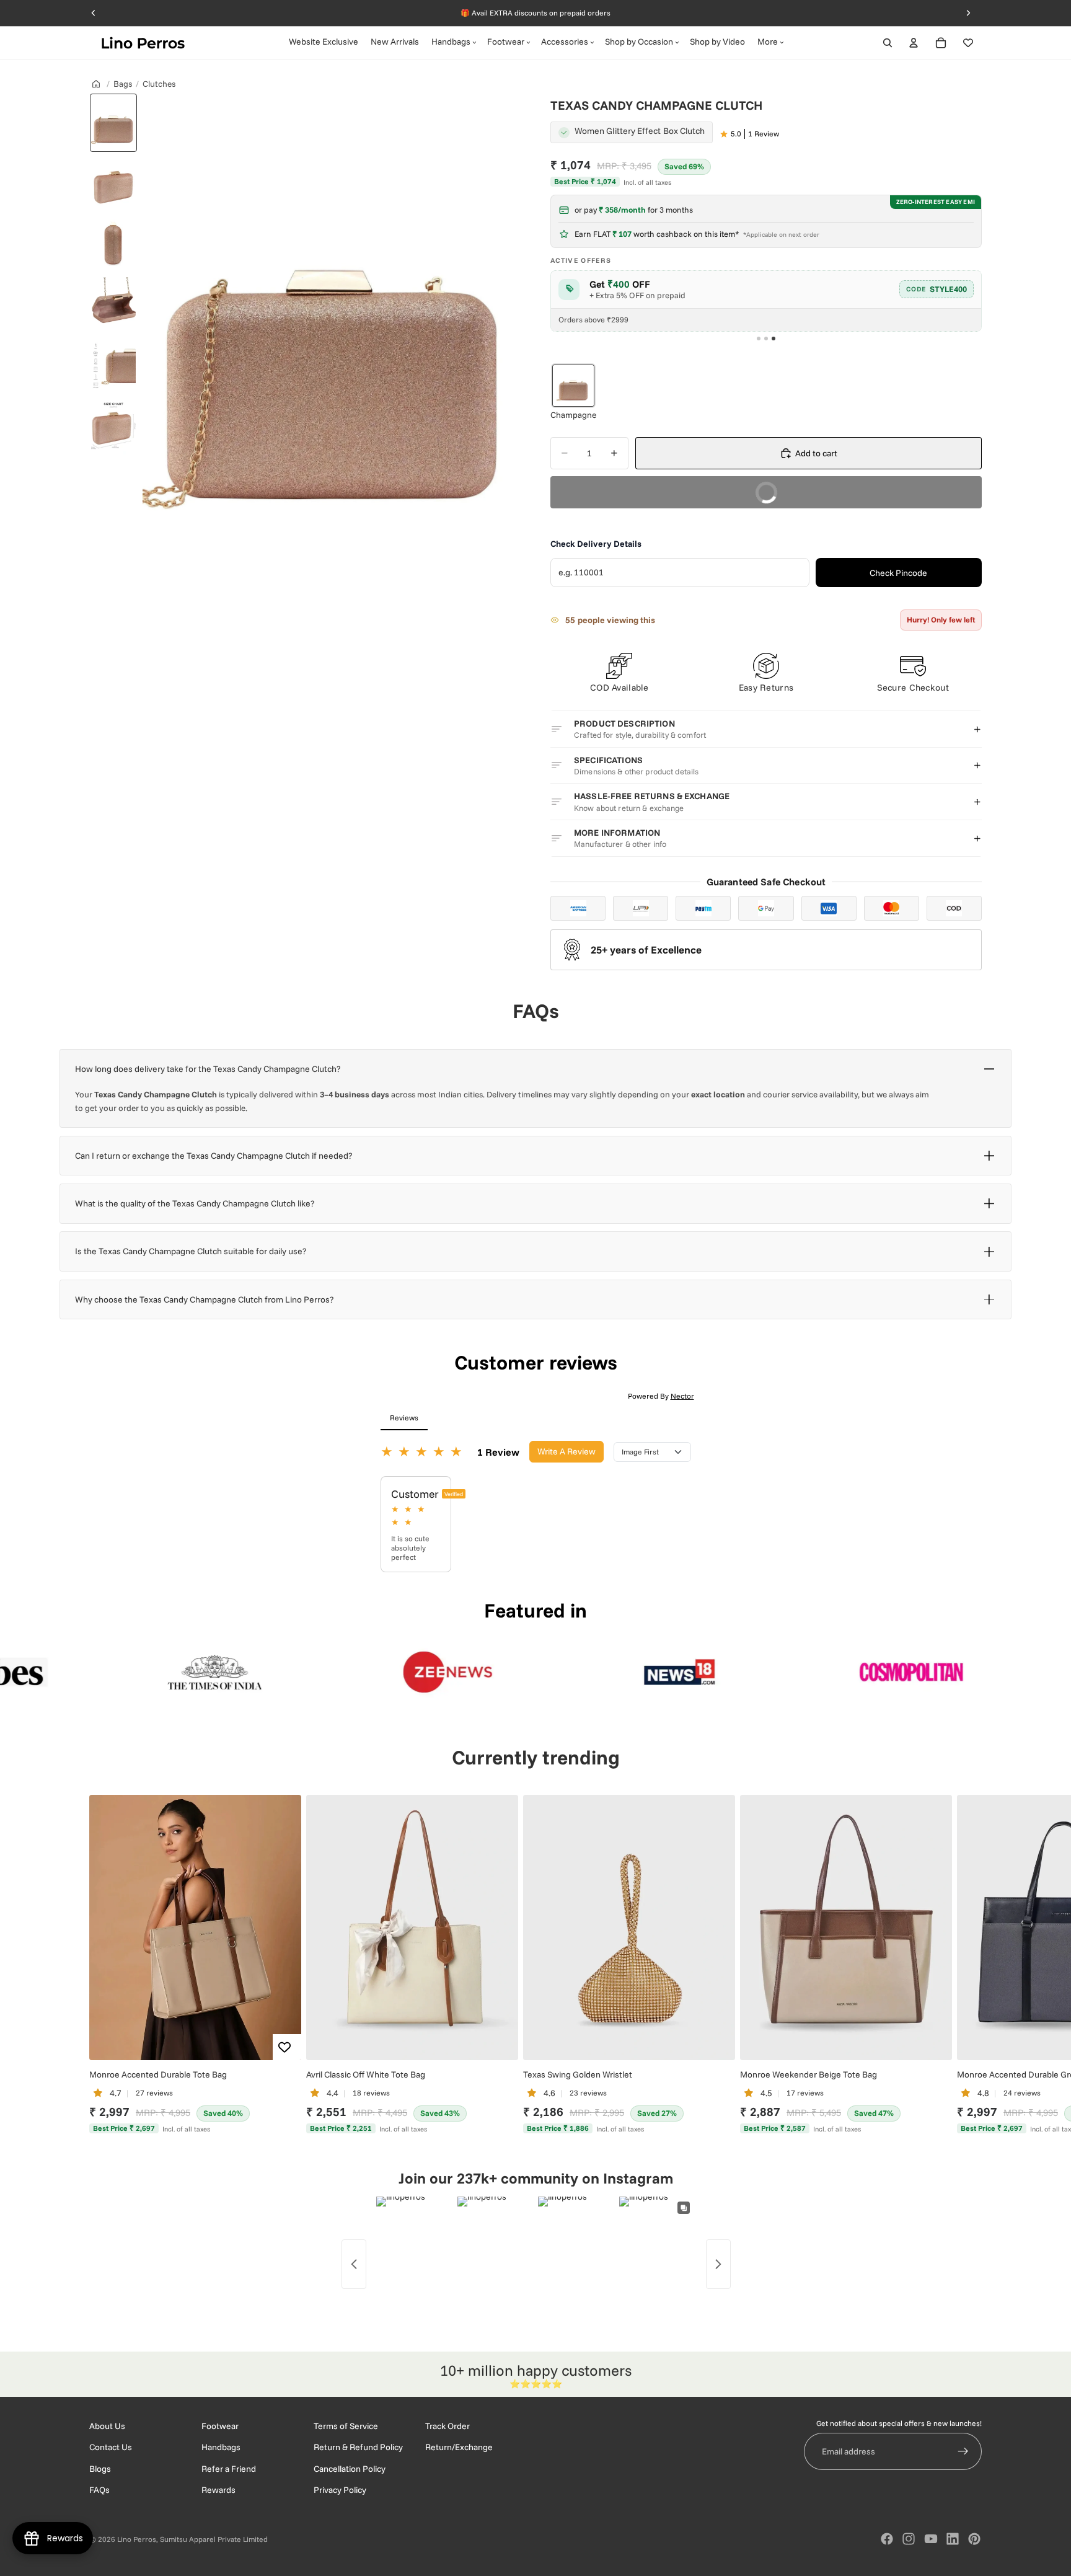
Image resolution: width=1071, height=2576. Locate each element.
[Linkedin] (953, 2539)
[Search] (888, 43)
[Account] (914, 43)
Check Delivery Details (596, 544)
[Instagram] (909, 2539)
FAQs (99, 2490)
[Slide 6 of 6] (113, 427)
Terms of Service (346, 2426)
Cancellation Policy (350, 2469)
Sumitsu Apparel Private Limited (214, 2539)
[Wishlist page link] (968, 43)
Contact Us (111, 2447)
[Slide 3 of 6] (113, 244)
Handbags (221, 2447)
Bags (123, 83)
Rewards (218, 2490)
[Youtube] (931, 2539)
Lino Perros (137, 2539)
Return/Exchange (459, 2447)
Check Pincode (898, 573)
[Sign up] (963, 2451)
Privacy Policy (340, 2490)
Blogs (100, 2469)
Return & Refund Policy (358, 2447)
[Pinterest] (974, 2539)
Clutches (159, 83)
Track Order (447, 2426)
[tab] (759, 339)
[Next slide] (968, 1965)
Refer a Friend (229, 2469)
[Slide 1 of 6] (113, 123)
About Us (107, 2426)
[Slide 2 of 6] (113, 184)
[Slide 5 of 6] (113, 366)
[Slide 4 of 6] (113, 305)
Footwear (220, 2426)
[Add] (282, 2040)
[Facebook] (887, 2539)
